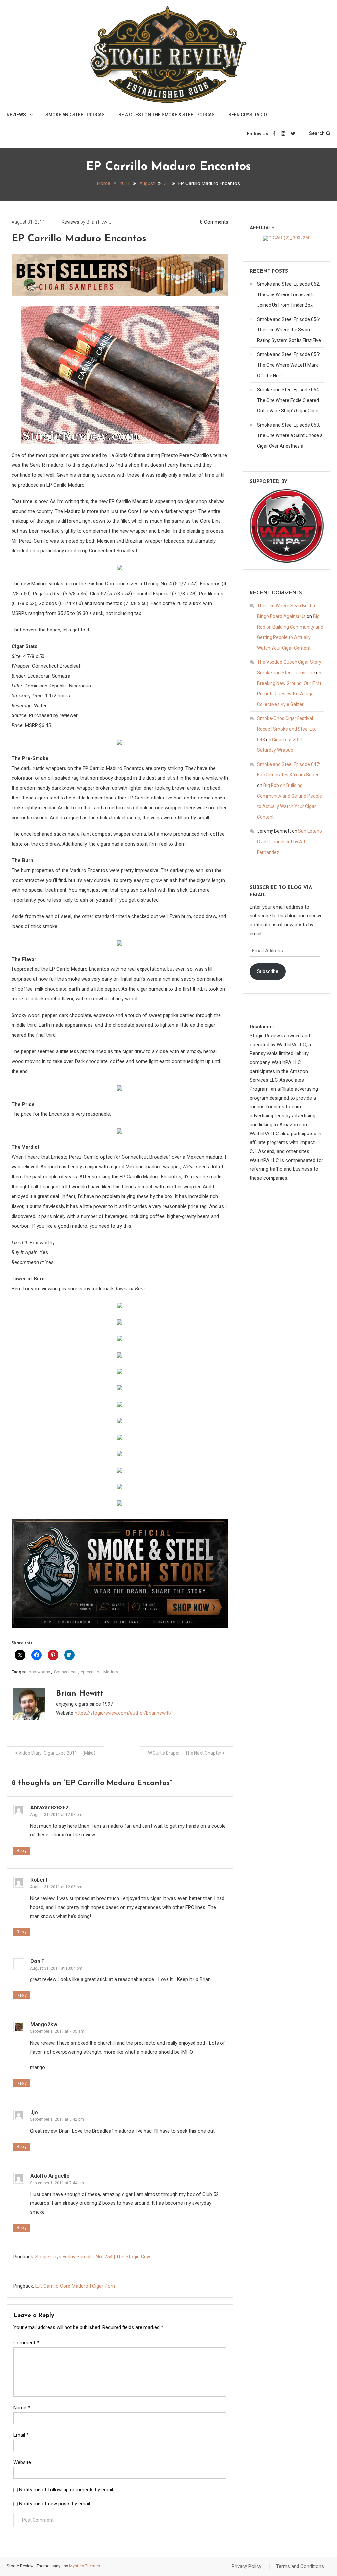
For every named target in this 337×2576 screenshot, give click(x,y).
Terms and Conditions (300, 2566)
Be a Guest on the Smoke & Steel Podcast (168, 115)
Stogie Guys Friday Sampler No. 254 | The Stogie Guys (93, 2257)
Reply (22, 1851)
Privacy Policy (246, 2566)
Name (22, 2408)
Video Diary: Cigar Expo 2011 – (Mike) (57, 1753)
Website (22, 2462)
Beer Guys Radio (248, 115)
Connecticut (65, 1672)
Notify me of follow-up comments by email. (66, 2490)
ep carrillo (90, 1672)
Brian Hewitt (99, 222)
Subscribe (268, 971)
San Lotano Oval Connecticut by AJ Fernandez (289, 842)
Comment (26, 2343)
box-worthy (39, 1672)
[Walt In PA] (287, 525)
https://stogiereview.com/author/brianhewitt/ (123, 1713)
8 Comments (214, 222)
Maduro (111, 1672)
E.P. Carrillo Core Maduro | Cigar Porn (75, 2286)
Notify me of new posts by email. (55, 2504)
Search (317, 133)
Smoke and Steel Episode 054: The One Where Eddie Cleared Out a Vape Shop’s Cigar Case (288, 400)
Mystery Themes (85, 2566)
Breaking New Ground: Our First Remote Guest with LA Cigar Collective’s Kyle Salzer (289, 694)
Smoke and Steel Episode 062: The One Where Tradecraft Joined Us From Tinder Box (288, 294)
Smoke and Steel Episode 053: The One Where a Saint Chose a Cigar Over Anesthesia (290, 435)
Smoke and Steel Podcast (76, 115)
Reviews (16, 115)
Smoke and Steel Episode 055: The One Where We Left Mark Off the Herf (288, 365)
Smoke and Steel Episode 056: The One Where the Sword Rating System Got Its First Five (289, 330)
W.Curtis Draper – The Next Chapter (185, 1753)
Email (21, 2435)
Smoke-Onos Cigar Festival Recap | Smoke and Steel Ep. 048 (286, 729)
